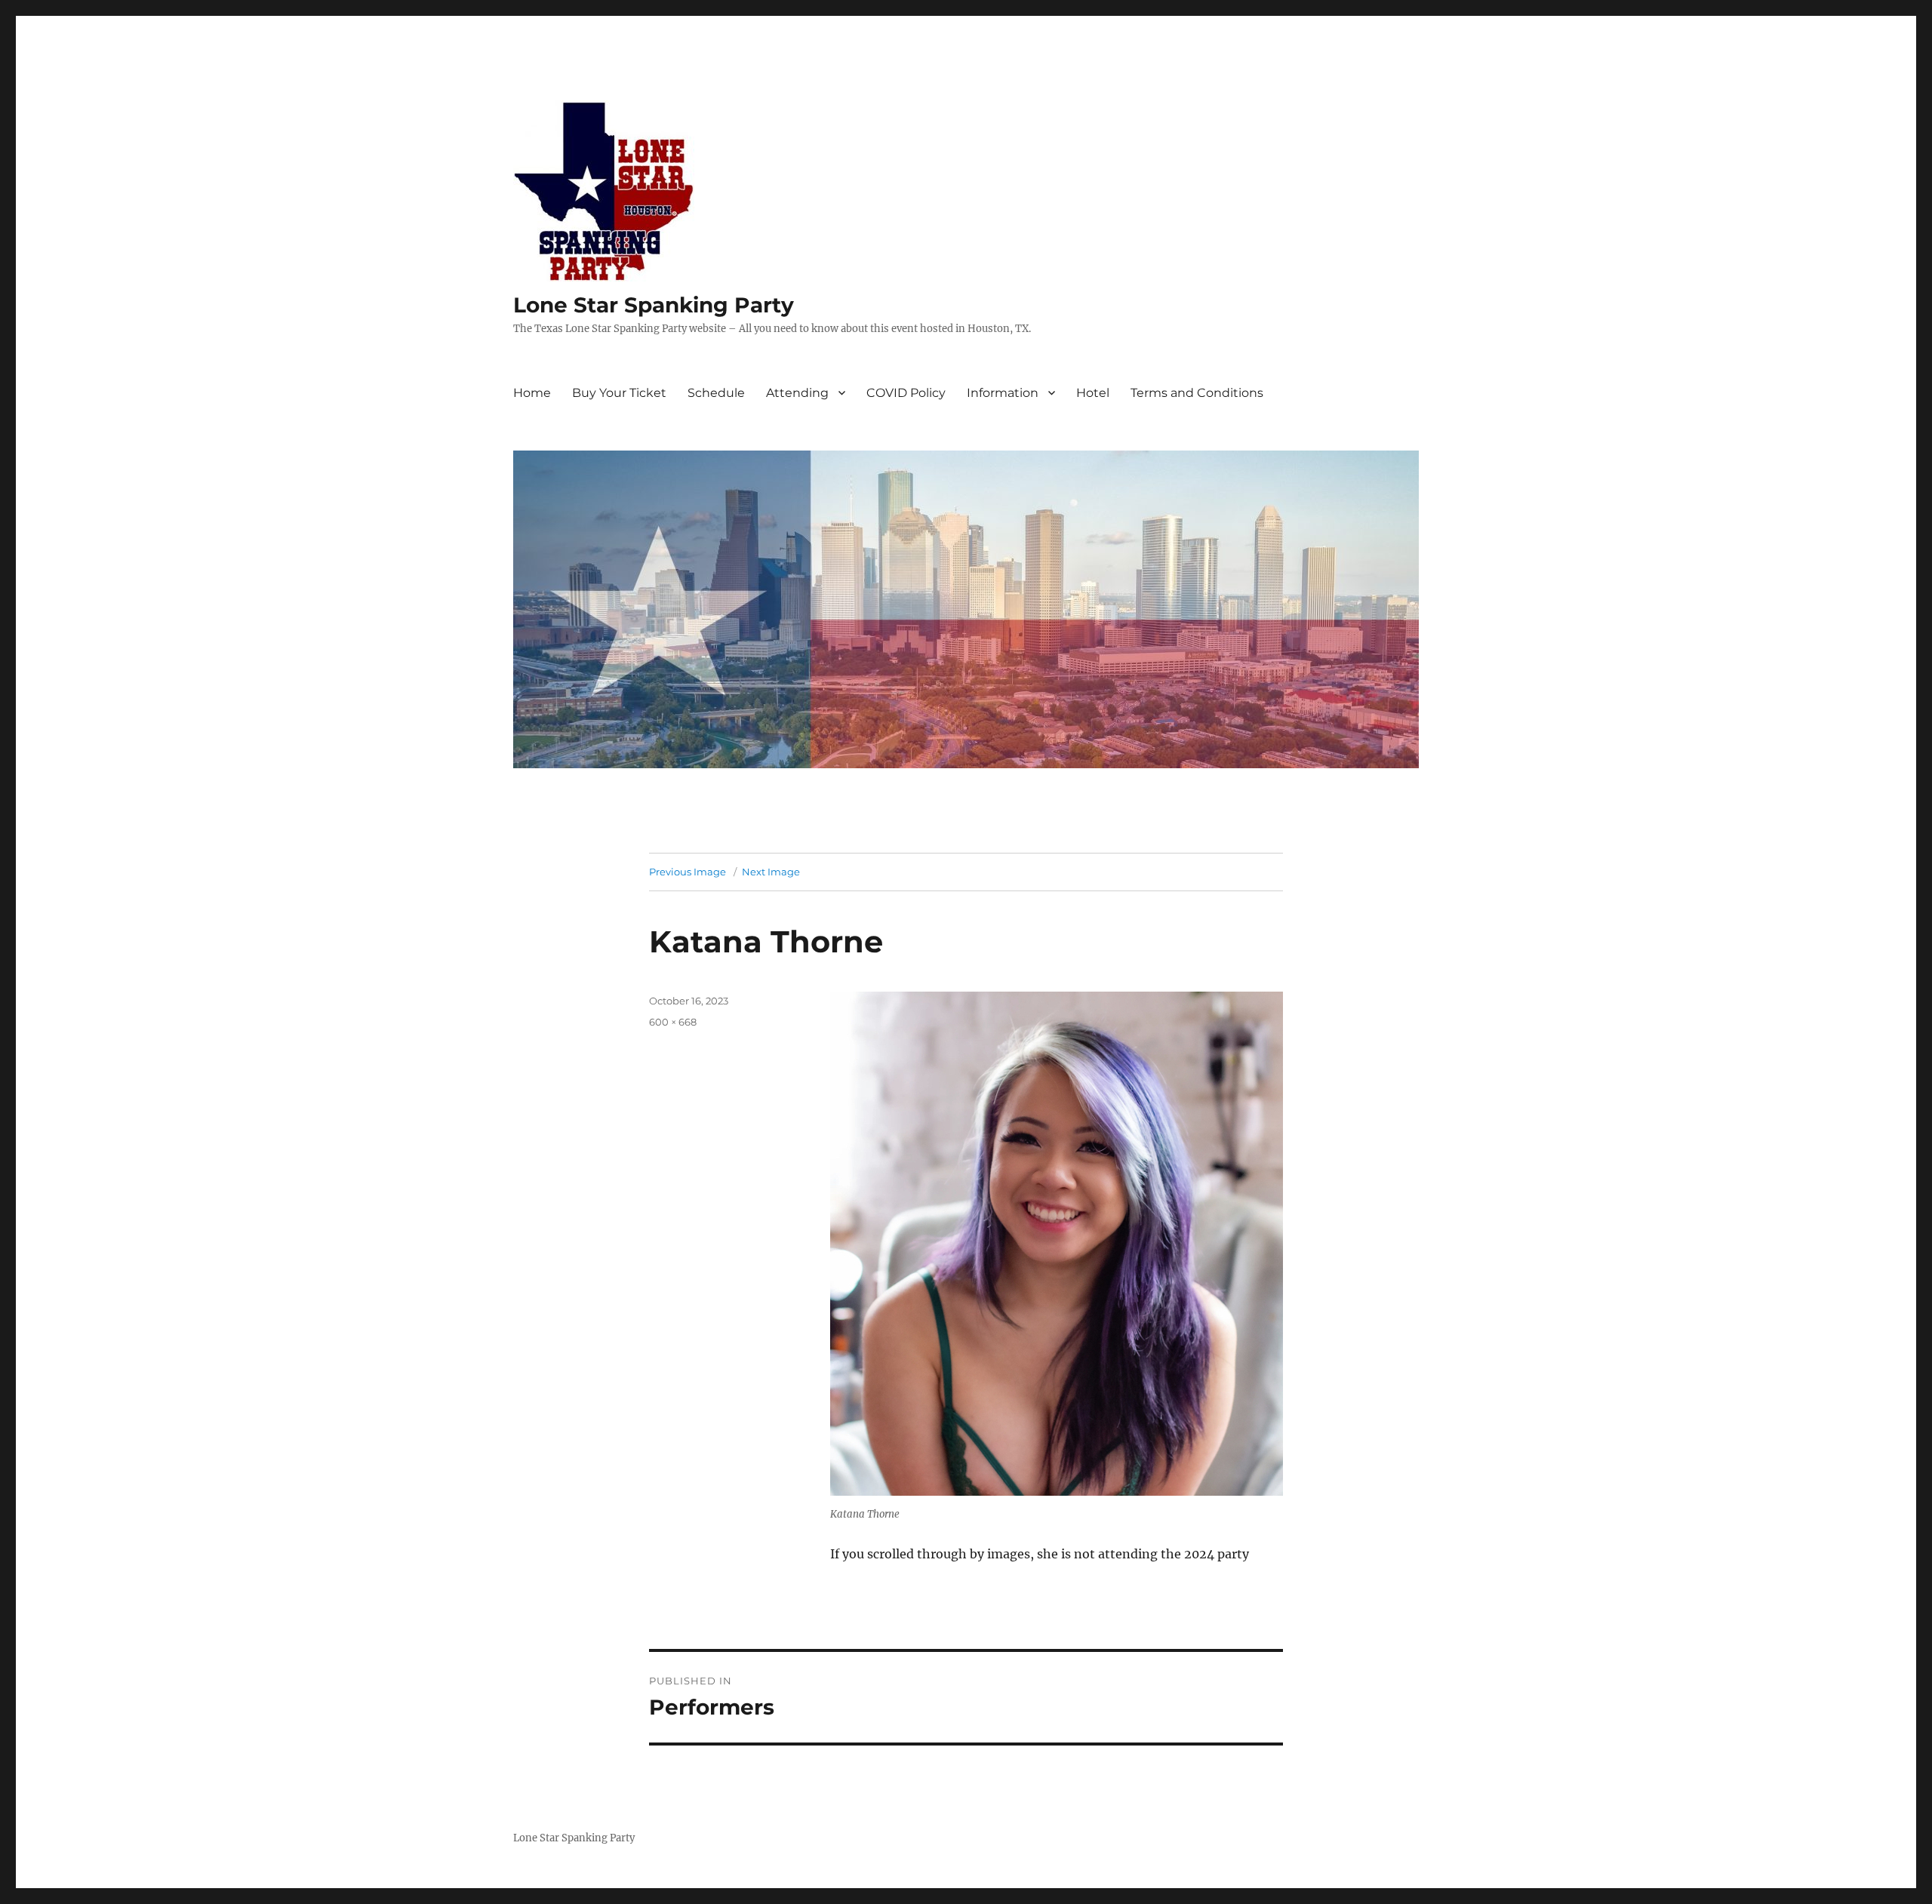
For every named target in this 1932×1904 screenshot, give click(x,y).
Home (532, 393)
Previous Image (688, 872)
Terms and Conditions (1197, 393)
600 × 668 (673, 1022)
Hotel (1093, 393)
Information (1003, 393)
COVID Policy (906, 393)
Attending (797, 393)
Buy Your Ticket (619, 393)
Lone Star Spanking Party (654, 305)
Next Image (771, 872)
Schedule (716, 393)
